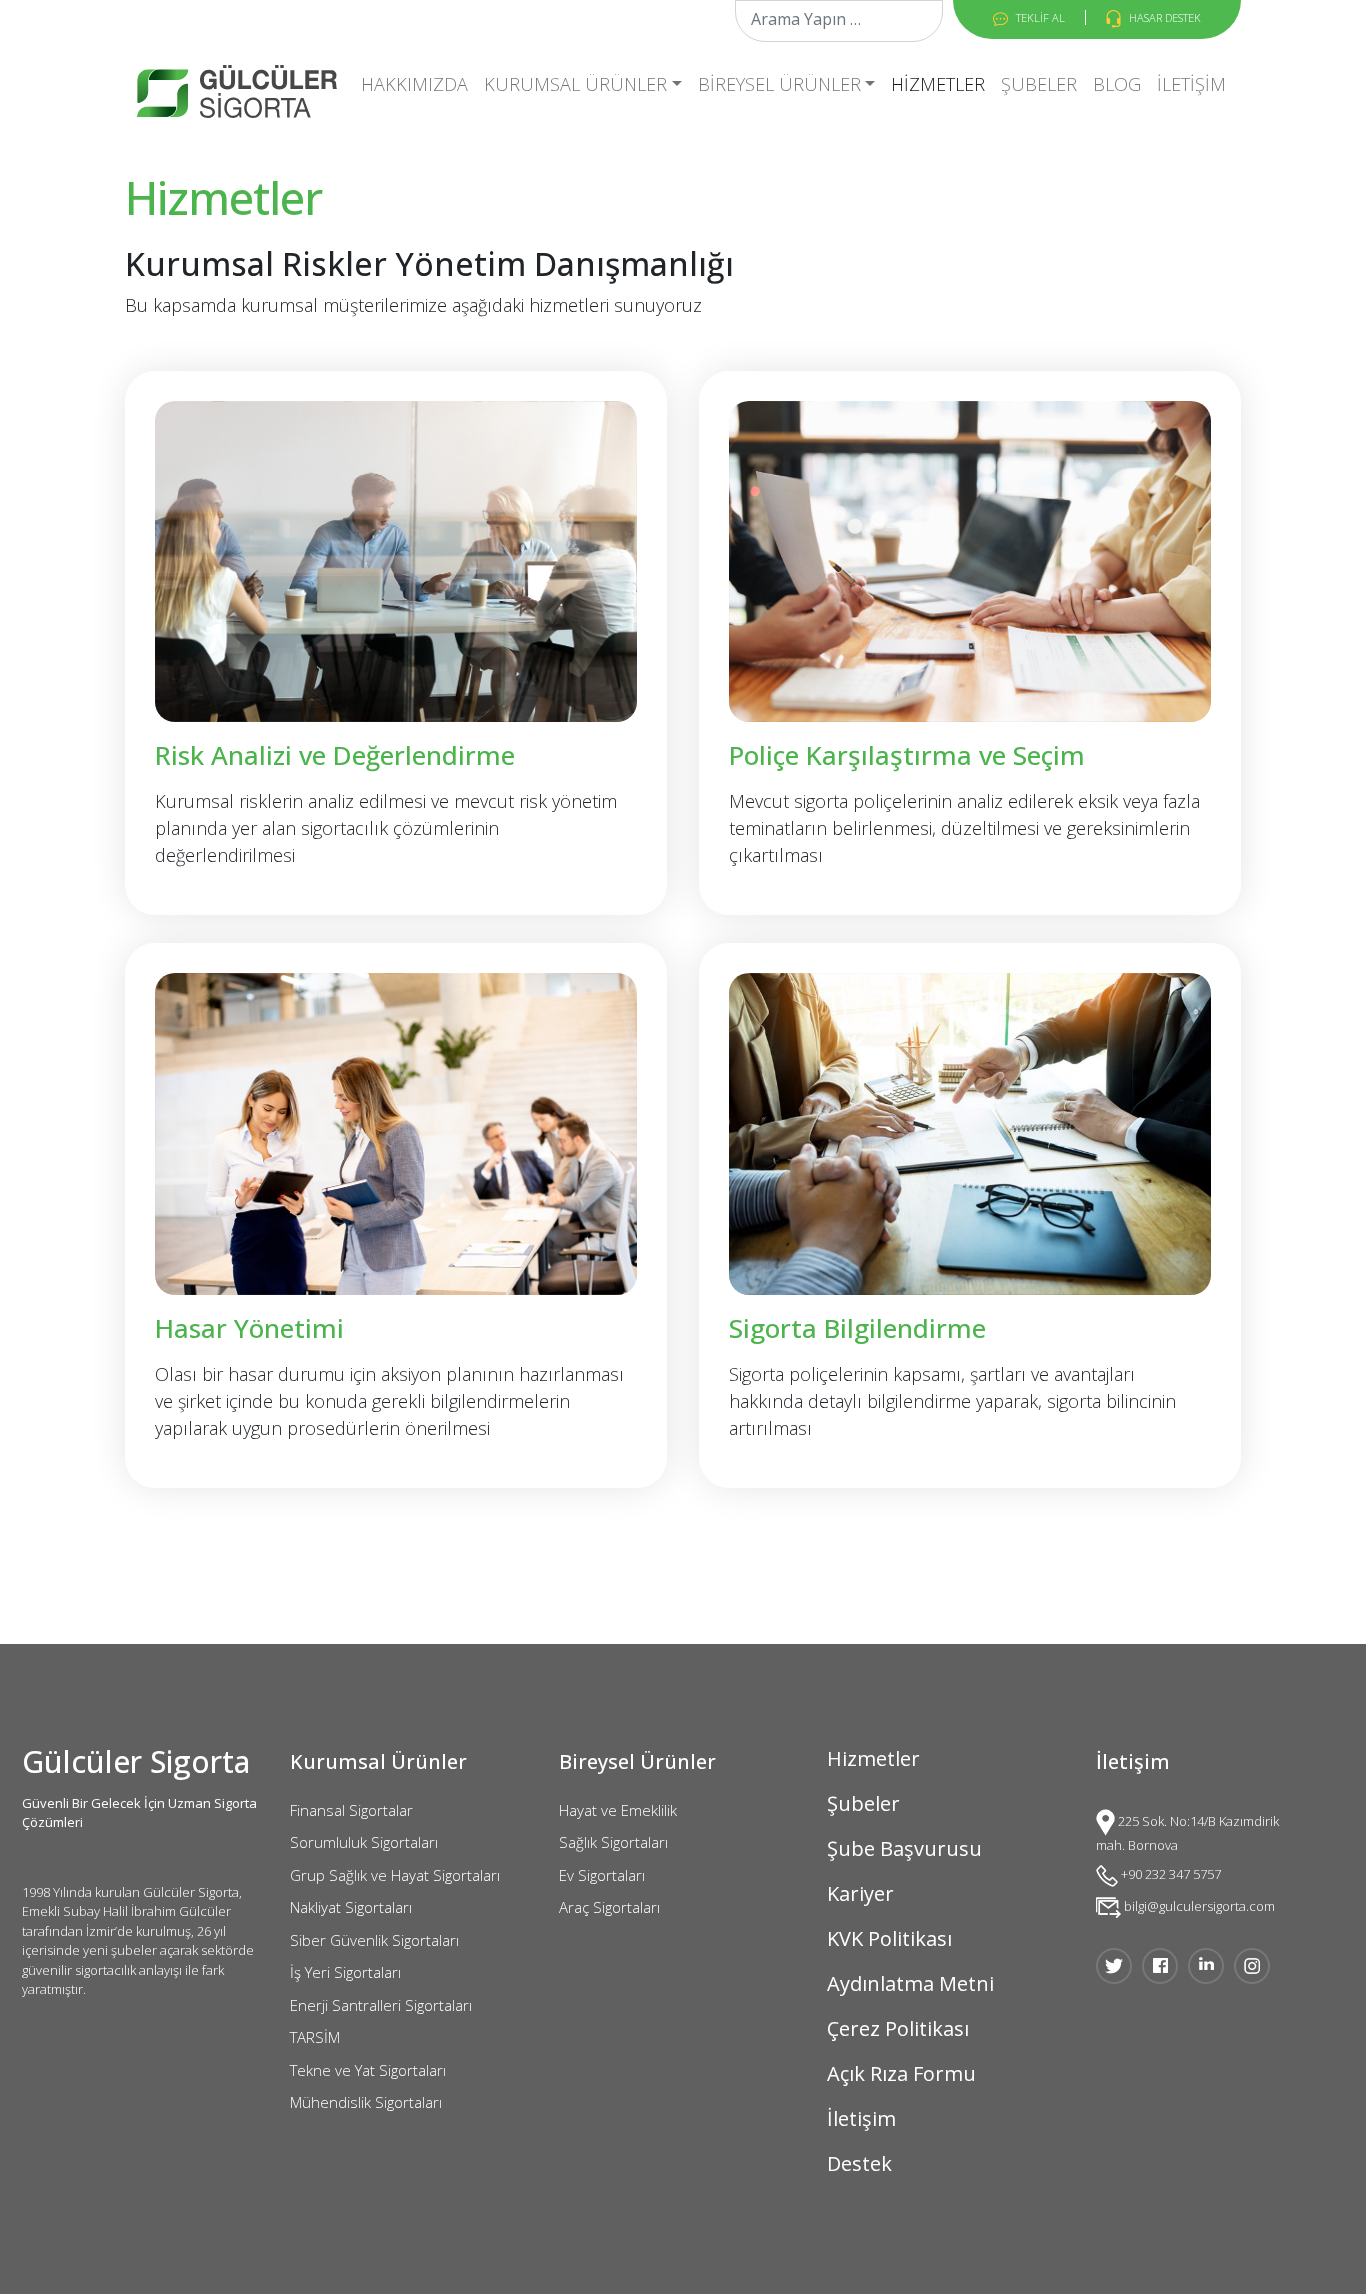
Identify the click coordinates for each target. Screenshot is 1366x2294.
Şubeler (1039, 84)
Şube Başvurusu (904, 1848)
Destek (859, 2163)
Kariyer (860, 1893)
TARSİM (315, 2037)
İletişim (1191, 84)
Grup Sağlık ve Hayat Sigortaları (395, 1875)
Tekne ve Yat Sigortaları (368, 2070)
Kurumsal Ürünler (575, 84)
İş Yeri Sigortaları (345, 1972)
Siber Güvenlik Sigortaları (374, 1940)
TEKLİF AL (1039, 17)
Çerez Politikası (898, 2028)
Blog (1117, 84)
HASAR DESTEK (1163, 17)
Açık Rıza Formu (901, 2073)
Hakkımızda (414, 84)
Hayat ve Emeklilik (618, 1810)
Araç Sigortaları (609, 1907)
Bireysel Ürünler (779, 84)
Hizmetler (938, 84)
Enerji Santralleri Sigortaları (381, 2005)
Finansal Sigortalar (351, 1810)
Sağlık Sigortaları (613, 1842)
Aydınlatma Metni (910, 1983)
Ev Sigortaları (602, 1875)
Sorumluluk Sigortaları (364, 1842)
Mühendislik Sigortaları (366, 2102)
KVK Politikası (889, 1938)
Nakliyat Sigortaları (351, 1907)
